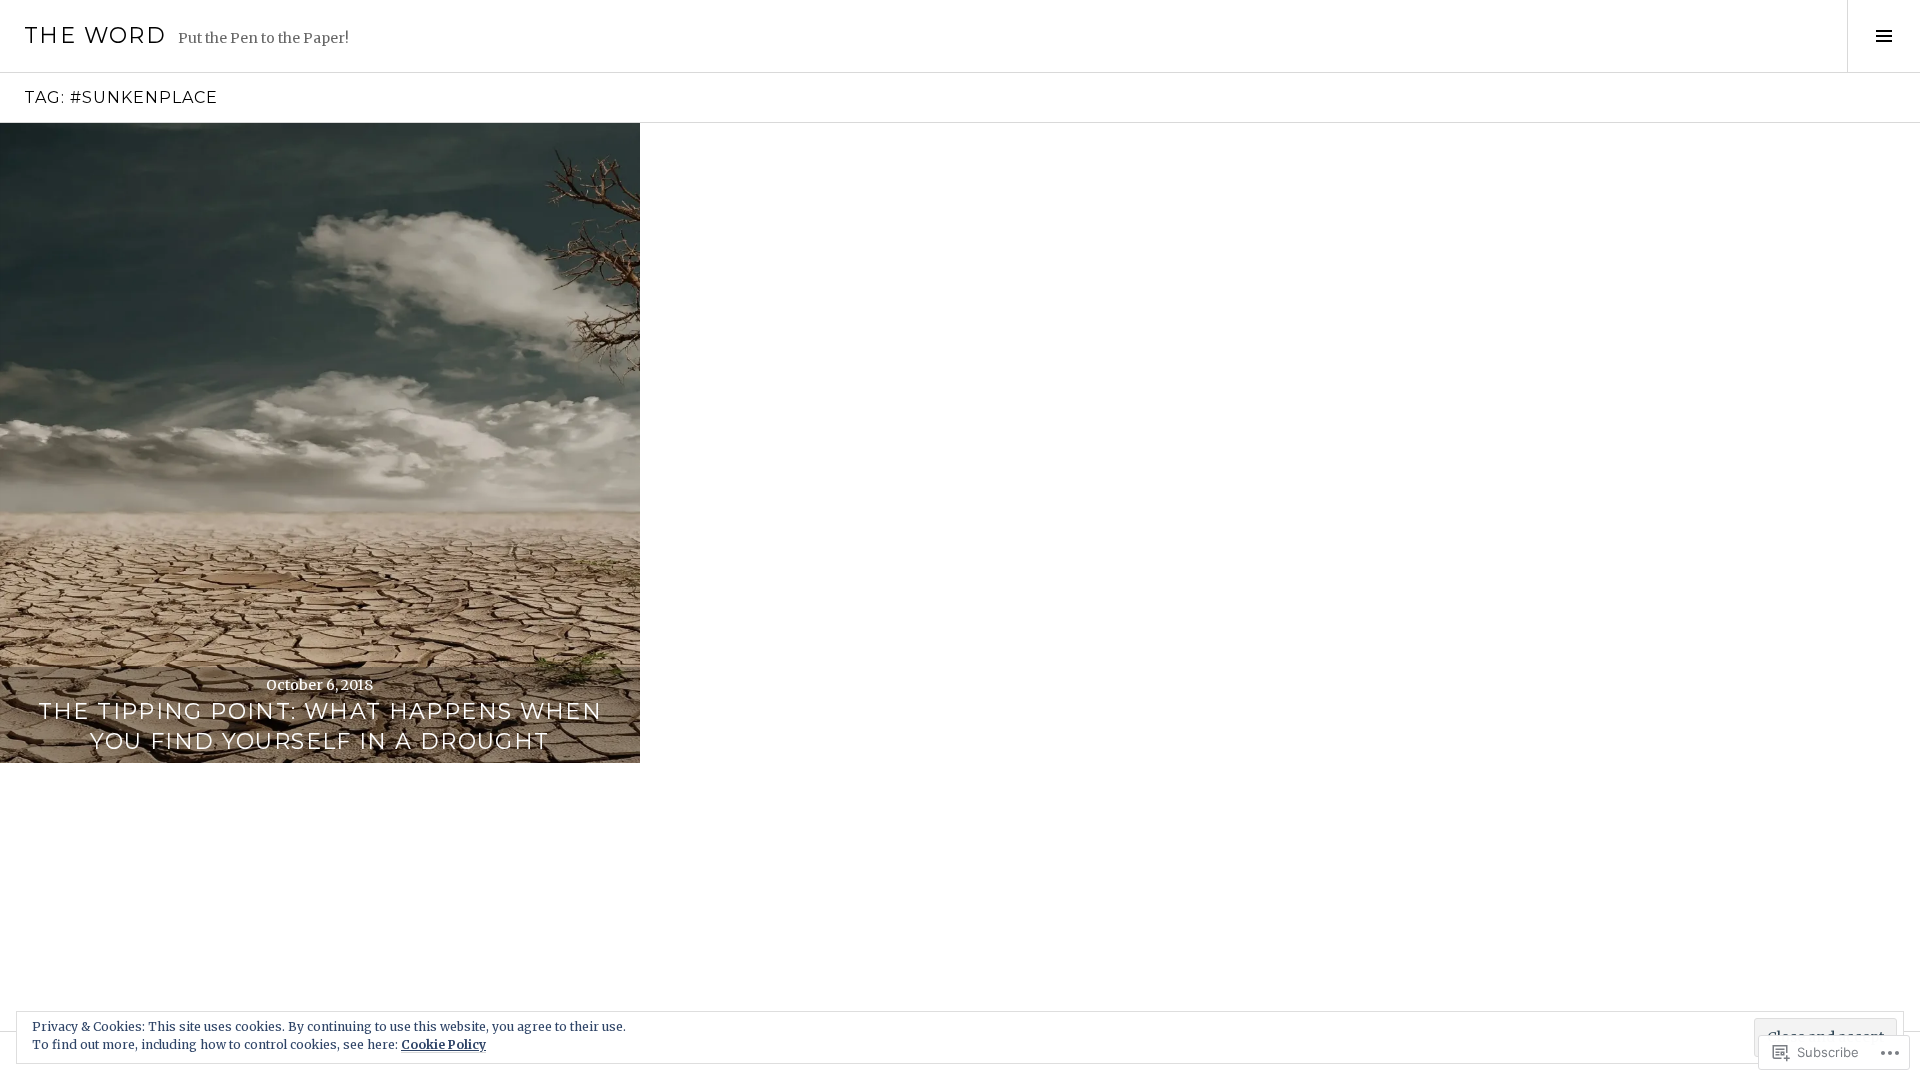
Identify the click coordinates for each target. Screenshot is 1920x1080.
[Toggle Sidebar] (1883, 36)
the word (95, 35)
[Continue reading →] (320, 443)
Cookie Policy (443, 1044)
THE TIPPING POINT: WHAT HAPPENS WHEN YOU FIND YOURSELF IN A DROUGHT (320, 726)
